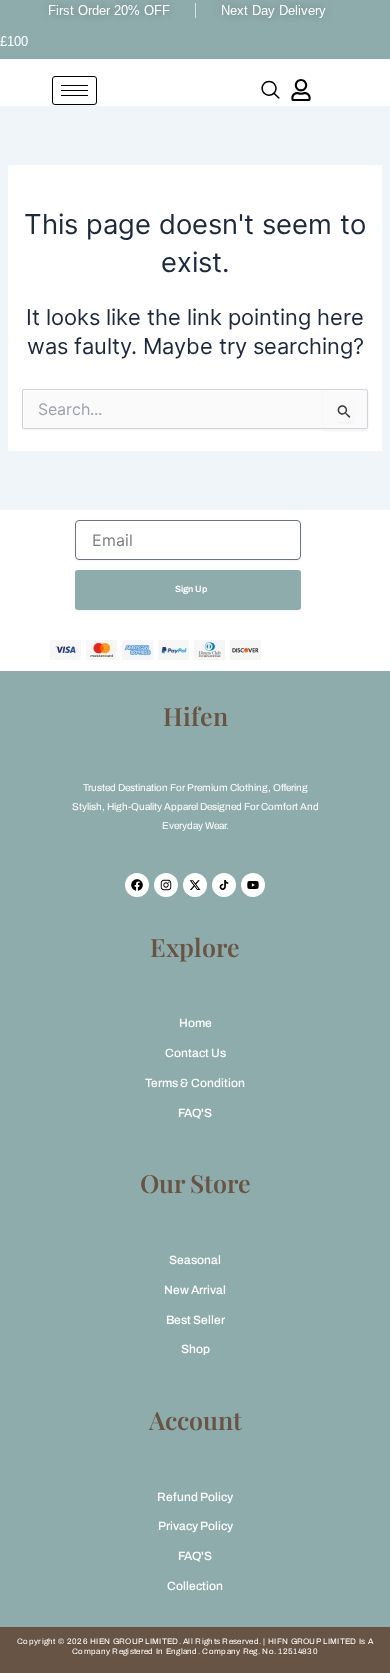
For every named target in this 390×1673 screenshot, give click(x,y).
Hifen (195, 715)
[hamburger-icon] (74, 90)
